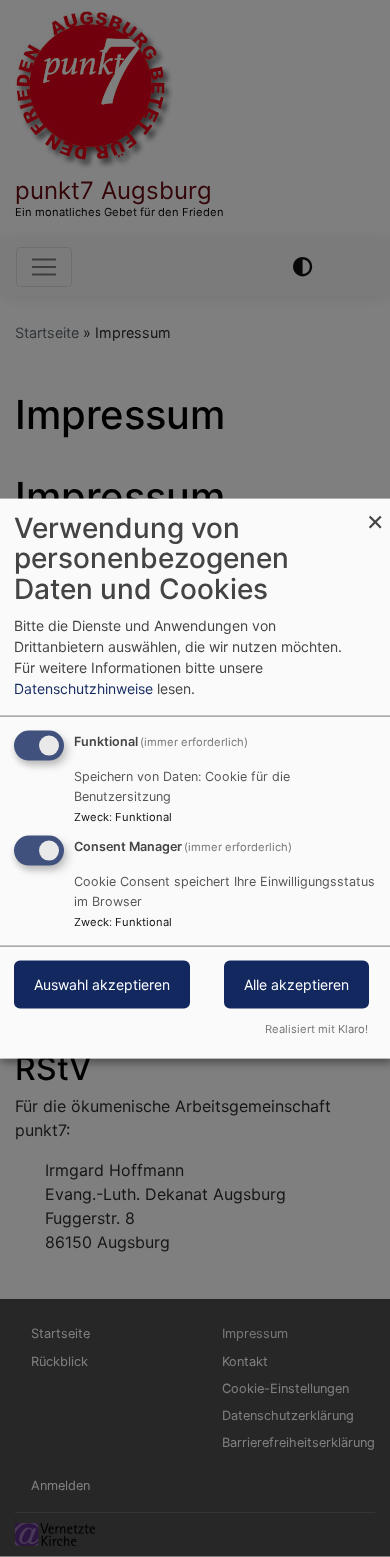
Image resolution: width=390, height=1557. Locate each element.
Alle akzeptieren (296, 984)
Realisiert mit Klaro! (316, 1029)
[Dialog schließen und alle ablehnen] (375, 510)
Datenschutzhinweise (83, 687)
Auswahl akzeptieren (102, 984)
